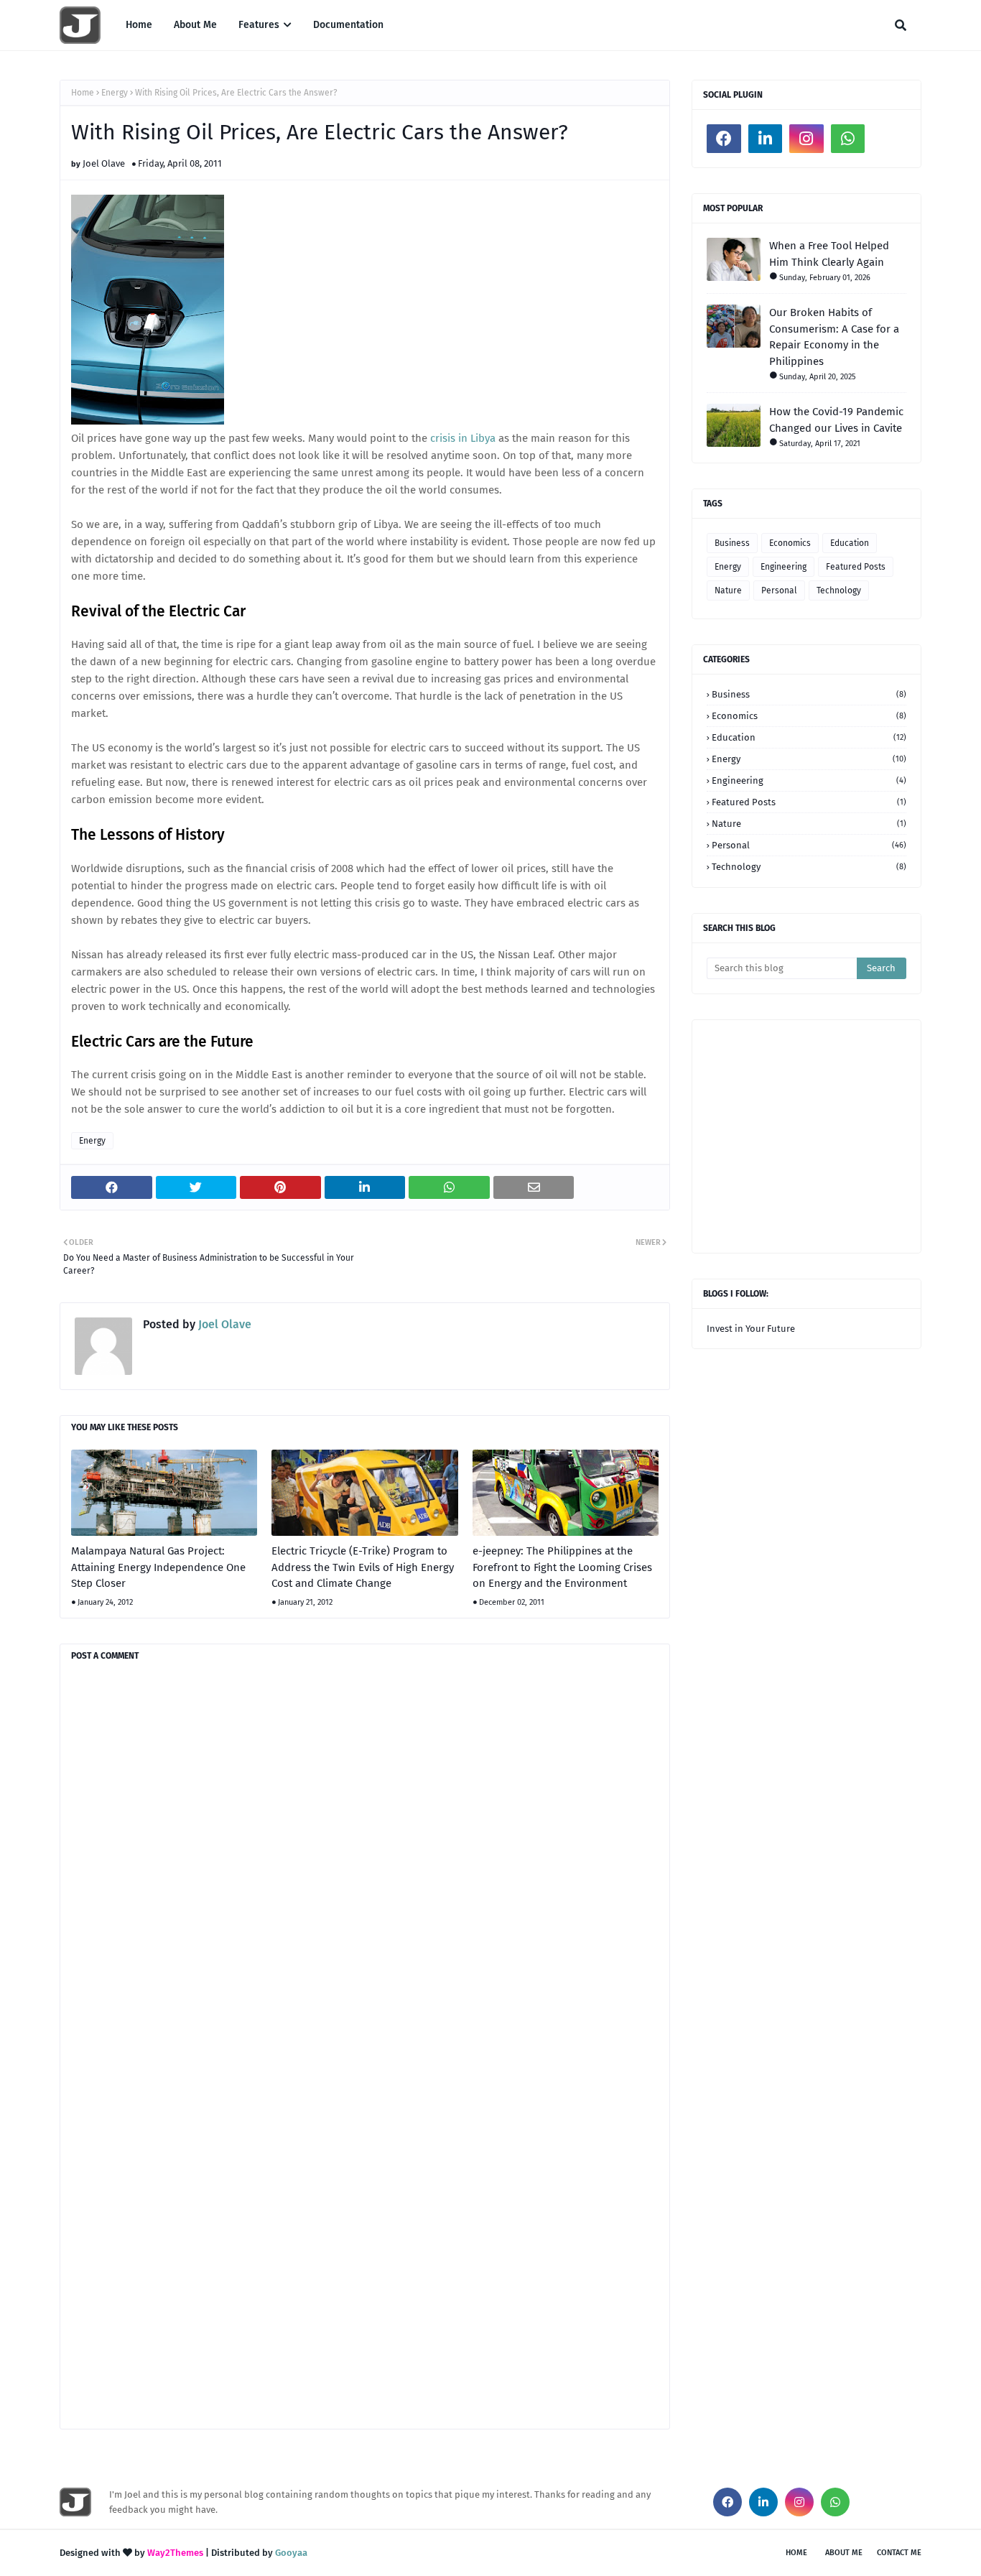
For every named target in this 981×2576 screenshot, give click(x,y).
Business (732, 543)
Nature (728, 590)
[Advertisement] (844, 1135)
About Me (844, 2553)
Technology (839, 590)
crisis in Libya (463, 438)
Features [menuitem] (259, 25)
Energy (115, 93)
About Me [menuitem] (195, 25)
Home (83, 93)
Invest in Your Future (751, 1329)
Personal (779, 590)
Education (850, 543)
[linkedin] (766, 139)
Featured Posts (856, 567)
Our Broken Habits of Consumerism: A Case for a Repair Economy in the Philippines (834, 337)
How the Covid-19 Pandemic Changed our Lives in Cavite (836, 420)
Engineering (784, 567)
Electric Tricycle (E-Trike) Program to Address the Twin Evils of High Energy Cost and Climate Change (363, 1567)
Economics (790, 543)
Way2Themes (175, 2553)
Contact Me (899, 2553)
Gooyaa (291, 2553)
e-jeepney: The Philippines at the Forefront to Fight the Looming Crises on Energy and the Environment (562, 1567)
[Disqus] (365, 1861)
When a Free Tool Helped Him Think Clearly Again (829, 254)
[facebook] (724, 139)
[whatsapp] (848, 139)
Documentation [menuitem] (348, 25)
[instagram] (806, 139)
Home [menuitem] (139, 25)
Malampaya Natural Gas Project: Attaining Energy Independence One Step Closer (158, 1567)
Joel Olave (104, 163)
